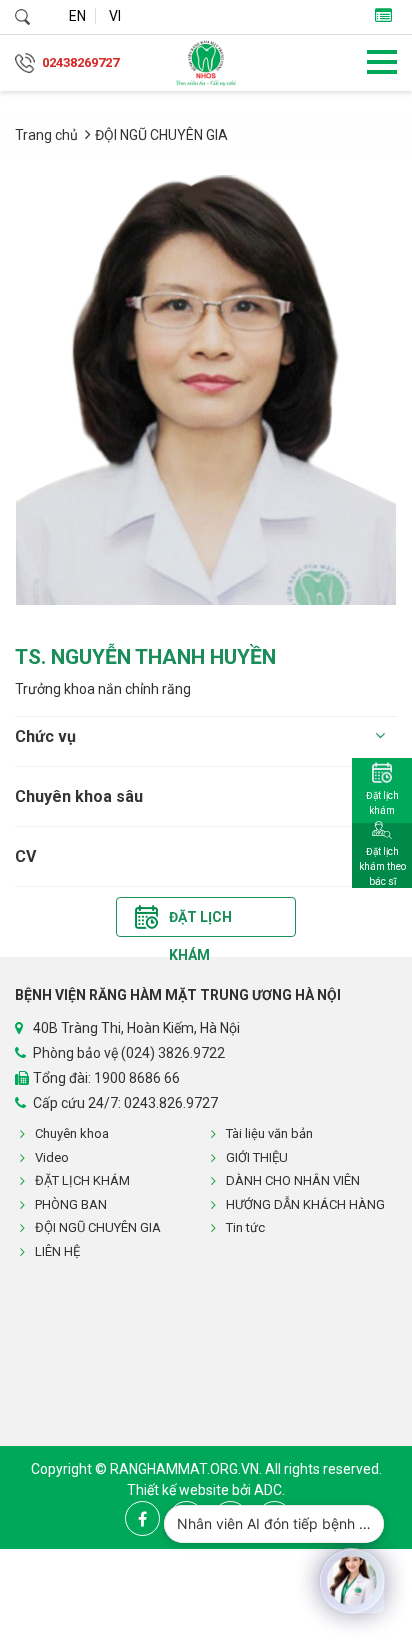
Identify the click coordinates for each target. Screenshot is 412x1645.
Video (52, 1157)
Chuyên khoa (72, 1133)
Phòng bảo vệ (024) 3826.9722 (129, 1053)
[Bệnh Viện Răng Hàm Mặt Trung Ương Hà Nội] (206, 63)
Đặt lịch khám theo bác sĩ (382, 866)
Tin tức (245, 1227)
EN (77, 16)
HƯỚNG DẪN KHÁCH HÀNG (305, 1204)
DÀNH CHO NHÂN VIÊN (293, 1180)
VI (115, 16)
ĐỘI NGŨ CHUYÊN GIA (161, 135)
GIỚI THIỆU (257, 1157)
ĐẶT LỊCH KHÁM (82, 1180)
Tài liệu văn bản (269, 1133)
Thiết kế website (179, 1490)
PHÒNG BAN (71, 1204)
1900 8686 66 (137, 1078)
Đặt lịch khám (200, 922)
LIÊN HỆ (57, 1251)
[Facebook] (142, 1518)
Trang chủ (46, 135)
